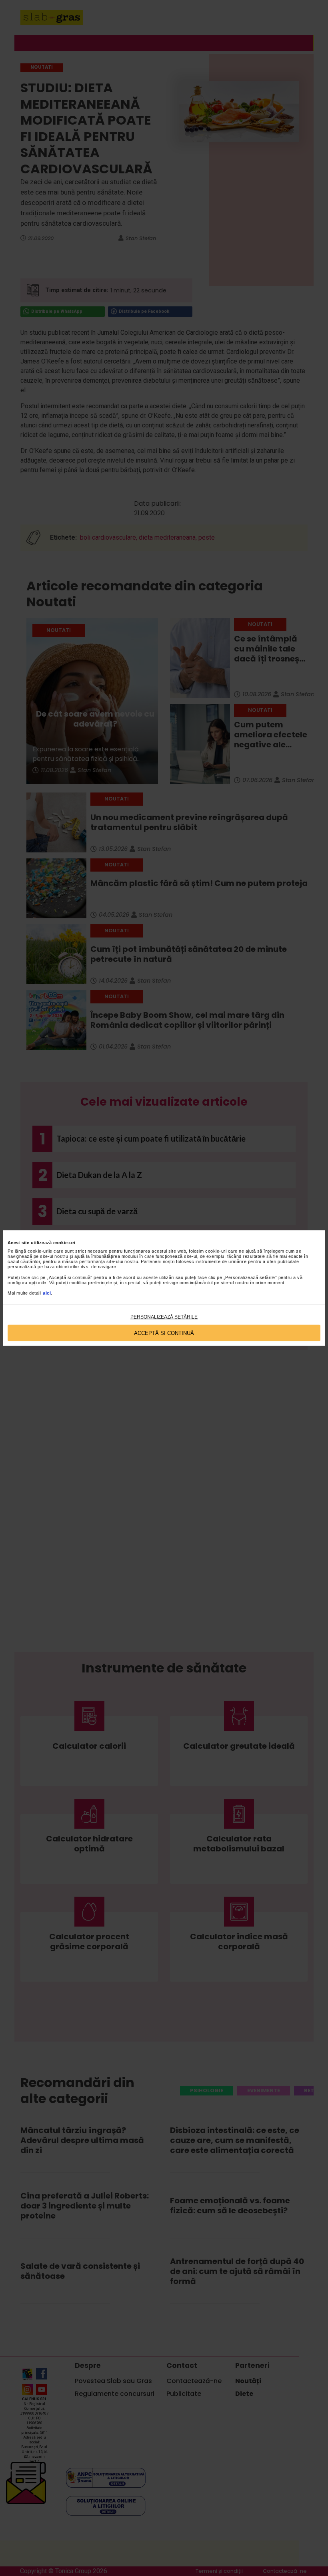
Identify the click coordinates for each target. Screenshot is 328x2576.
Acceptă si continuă (164, 1333)
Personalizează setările (164, 1317)
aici (47, 1293)
